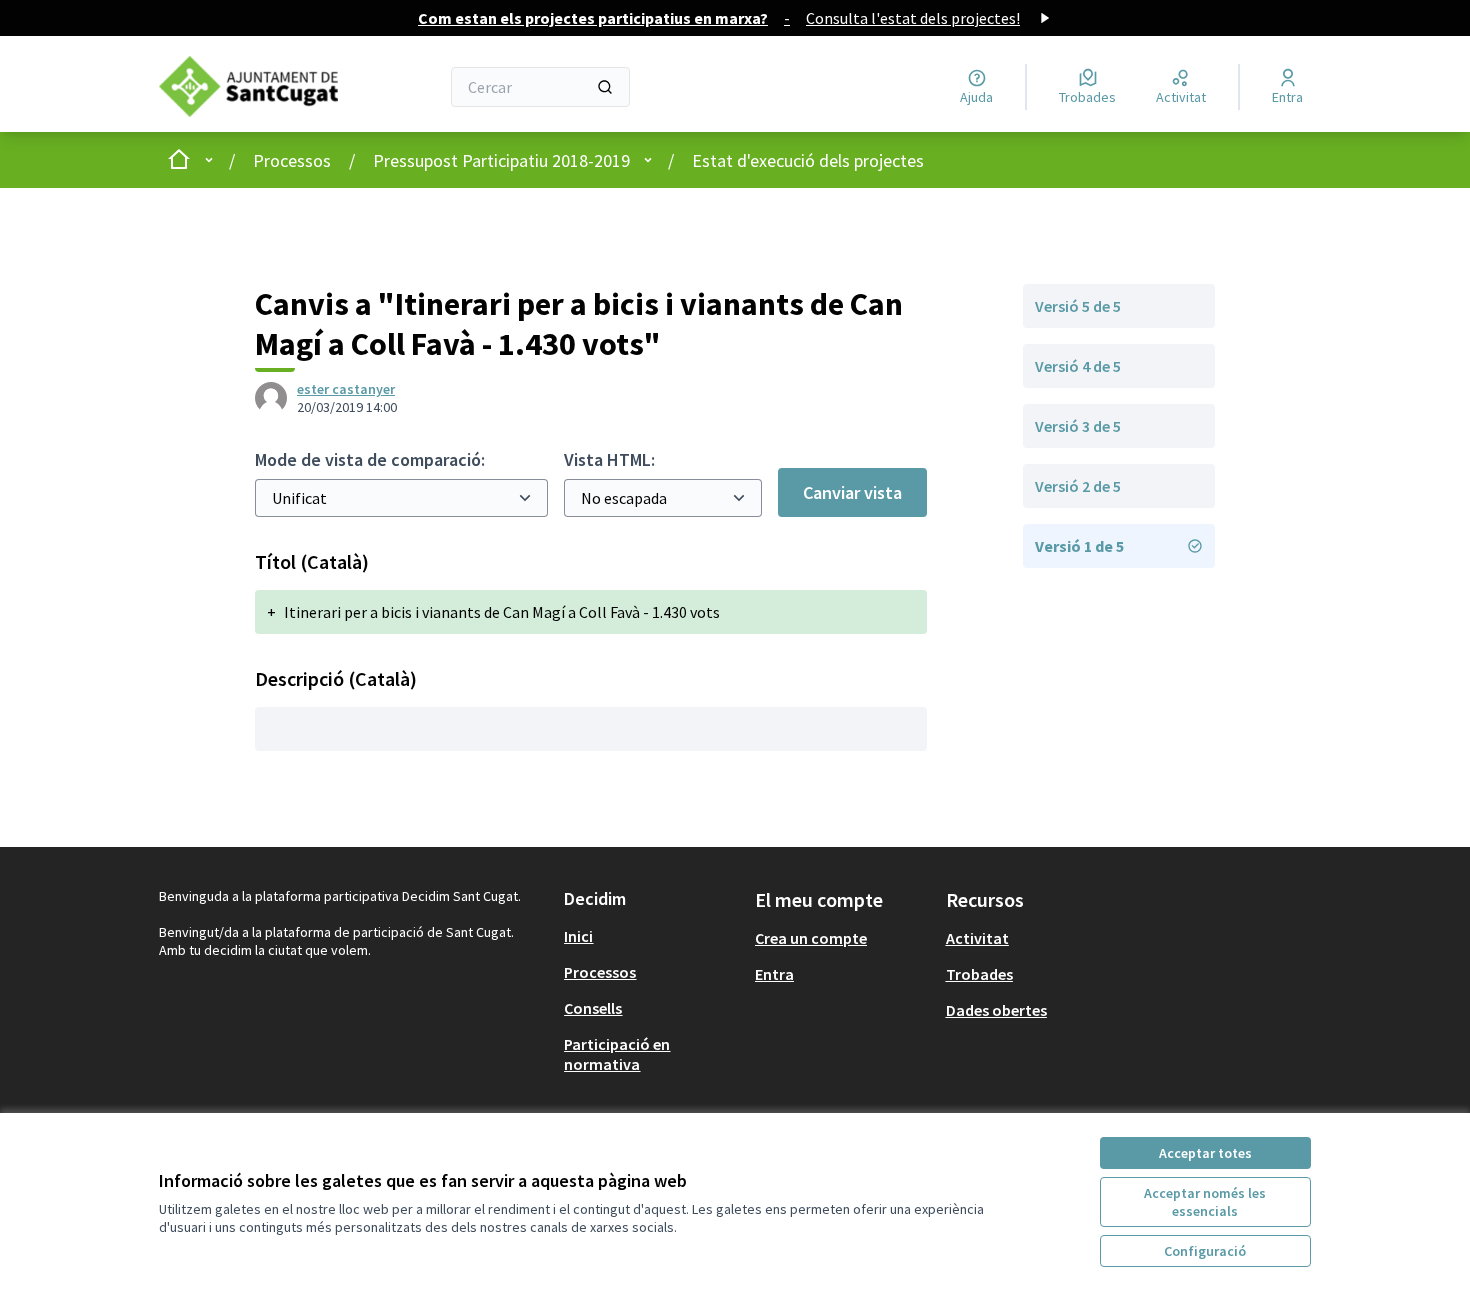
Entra (774, 974)
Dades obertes (996, 1010)
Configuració (1205, 1251)
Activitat (977, 938)
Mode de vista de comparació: (370, 459)
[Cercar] (605, 87)
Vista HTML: (609, 459)
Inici (578, 936)
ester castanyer (346, 389)
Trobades (979, 974)
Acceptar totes (1205, 1153)
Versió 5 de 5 (1078, 306)
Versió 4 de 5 (1078, 366)
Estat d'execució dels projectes (808, 160)
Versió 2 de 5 (1078, 486)
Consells (593, 1008)
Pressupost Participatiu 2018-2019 (501, 160)
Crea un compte (811, 938)
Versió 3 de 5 (1078, 426)
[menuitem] (651, 936)
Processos (292, 160)
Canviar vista (852, 492)
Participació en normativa (617, 1054)
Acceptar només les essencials (1205, 1202)
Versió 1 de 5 (1079, 546)
